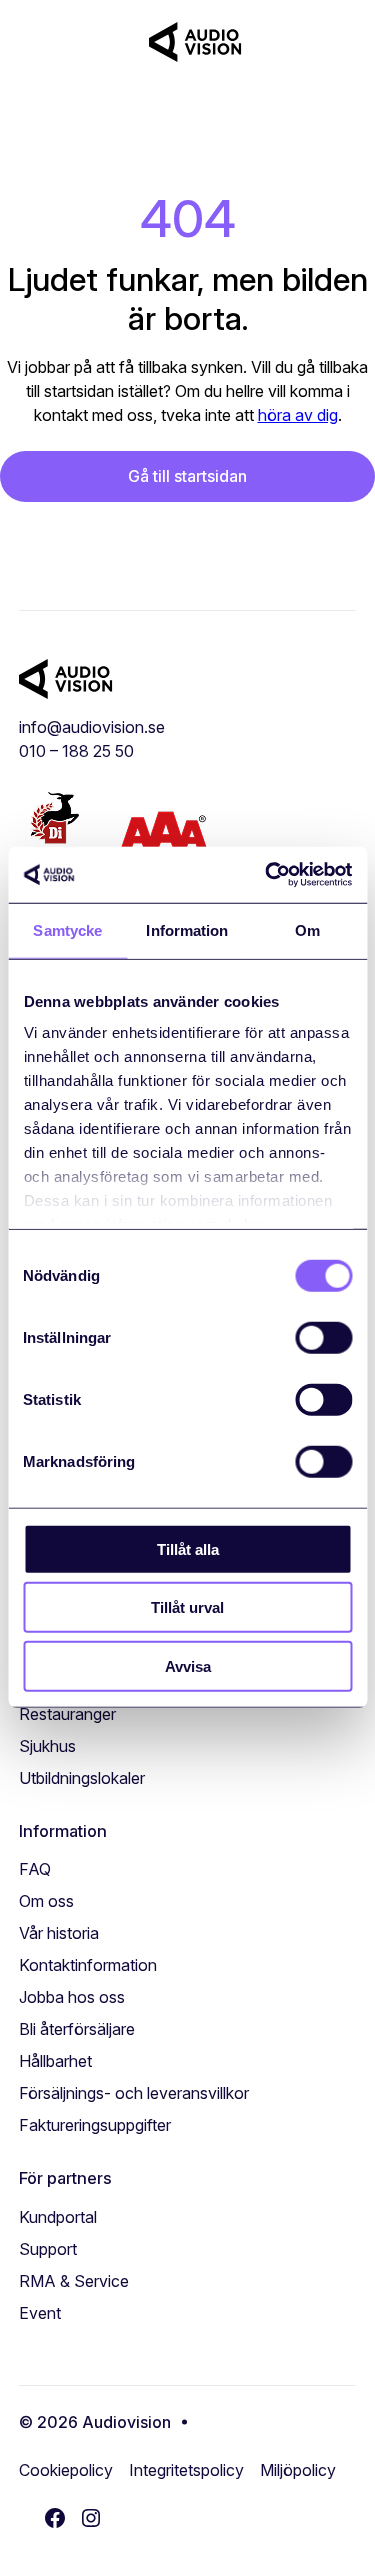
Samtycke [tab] (67, 929)
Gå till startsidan (187, 476)
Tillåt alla (188, 1548)
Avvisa (188, 1665)
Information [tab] (187, 929)
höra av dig (298, 415)
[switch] (323, 1337)
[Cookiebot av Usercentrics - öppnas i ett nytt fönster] (267, 875)
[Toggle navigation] (321, 42)
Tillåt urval (187, 1607)
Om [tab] (307, 929)
